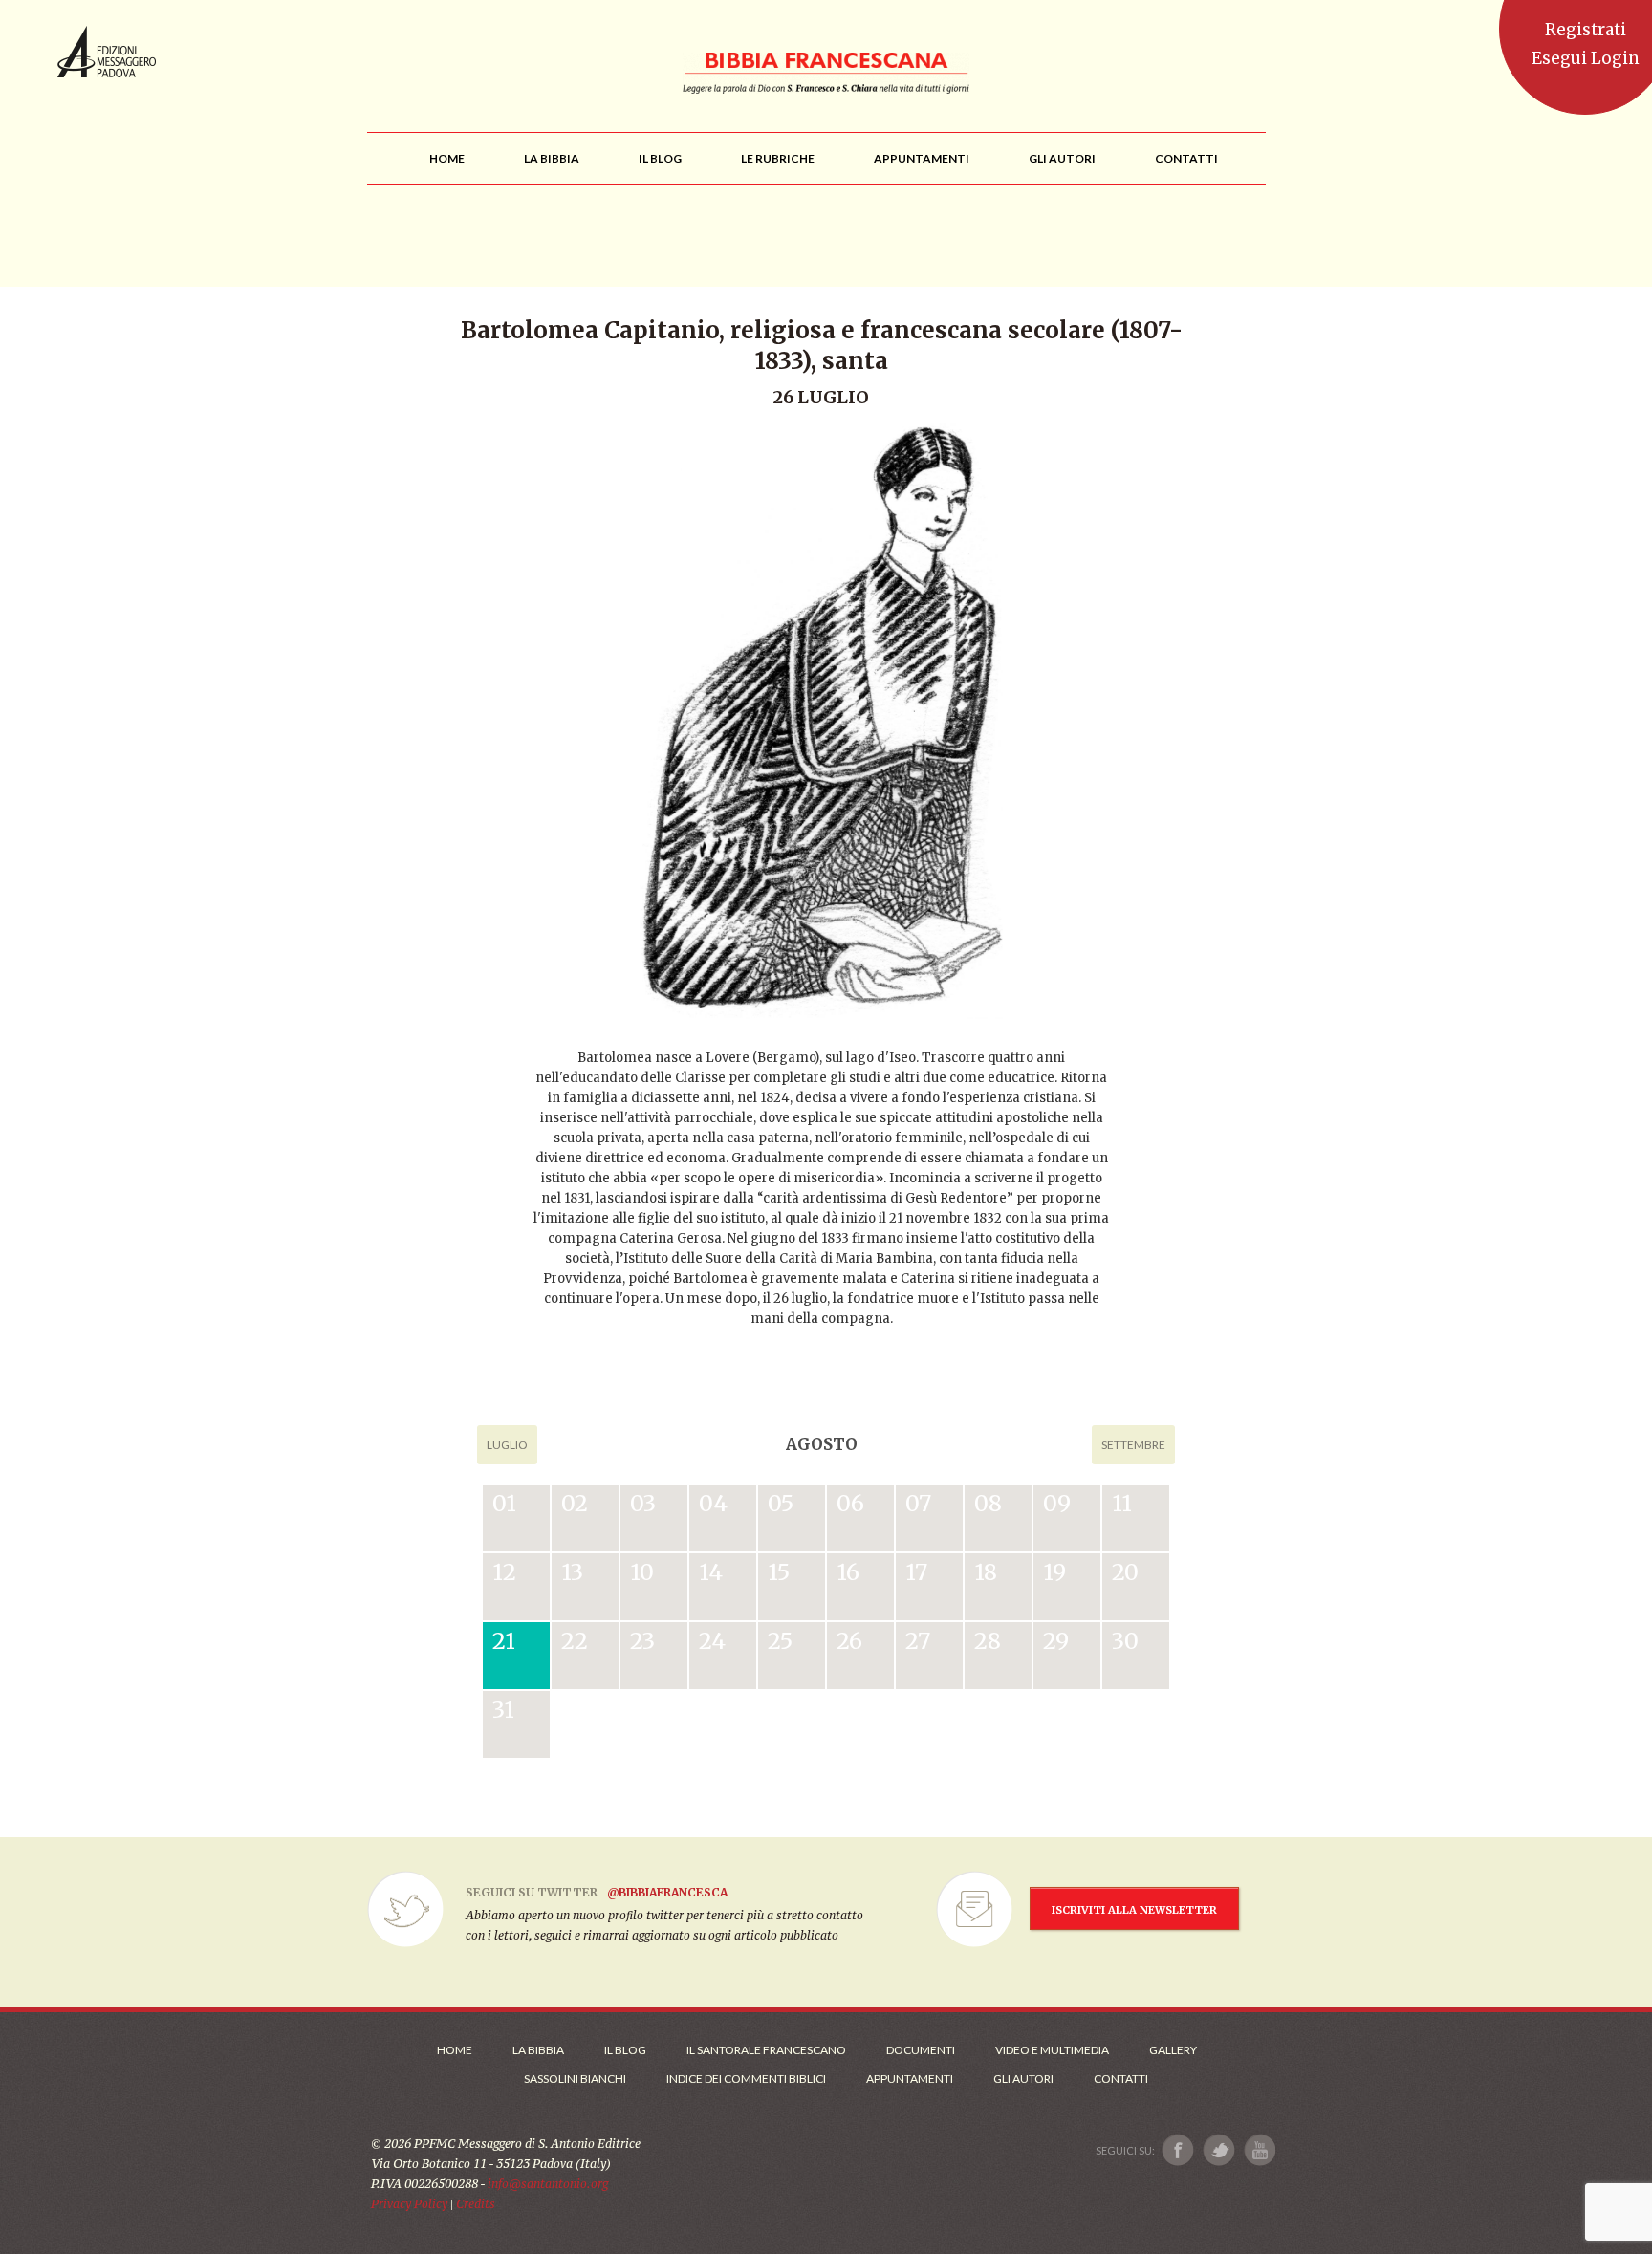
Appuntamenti (910, 2079)
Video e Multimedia (1052, 2050)
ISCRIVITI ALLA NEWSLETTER (1134, 1910)
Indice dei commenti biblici (746, 2079)
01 (504, 1503)
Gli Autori (1023, 2079)
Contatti (1121, 2079)
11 (1122, 1503)
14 (711, 1572)
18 (986, 1572)
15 (779, 1572)
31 (503, 1710)
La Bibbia (538, 2050)
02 (575, 1503)
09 (1057, 1503)
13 (572, 1572)
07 (918, 1503)
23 (642, 1641)
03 (643, 1503)
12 (504, 1572)
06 (850, 1503)
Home (455, 2050)
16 (848, 1572)
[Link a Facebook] (1178, 2150)
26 (849, 1641)
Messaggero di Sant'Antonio (107, 52)
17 (916, 1572)
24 (712, 1641)
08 (988, 1503)
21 (504, 1641)
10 (642, 1572)
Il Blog (625, 2050)
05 (781, 1503)
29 (1056, 1641)
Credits (476, 2204)
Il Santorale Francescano (766, 2050)
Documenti (921, 2050)
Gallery (1173, 2050)
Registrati (1586, 30)
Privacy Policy (409, 2204)
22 (575, 1641)
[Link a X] (1218, 2150)
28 (988, 1641)
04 (713, 1503)
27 (918, 1641)
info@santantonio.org (548, 2184)
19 (1054, 1572)
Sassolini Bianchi (575, 2079)
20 (1125, 1572)
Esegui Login (1586, 58)
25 (780, 1641)
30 (1125, 1641)
